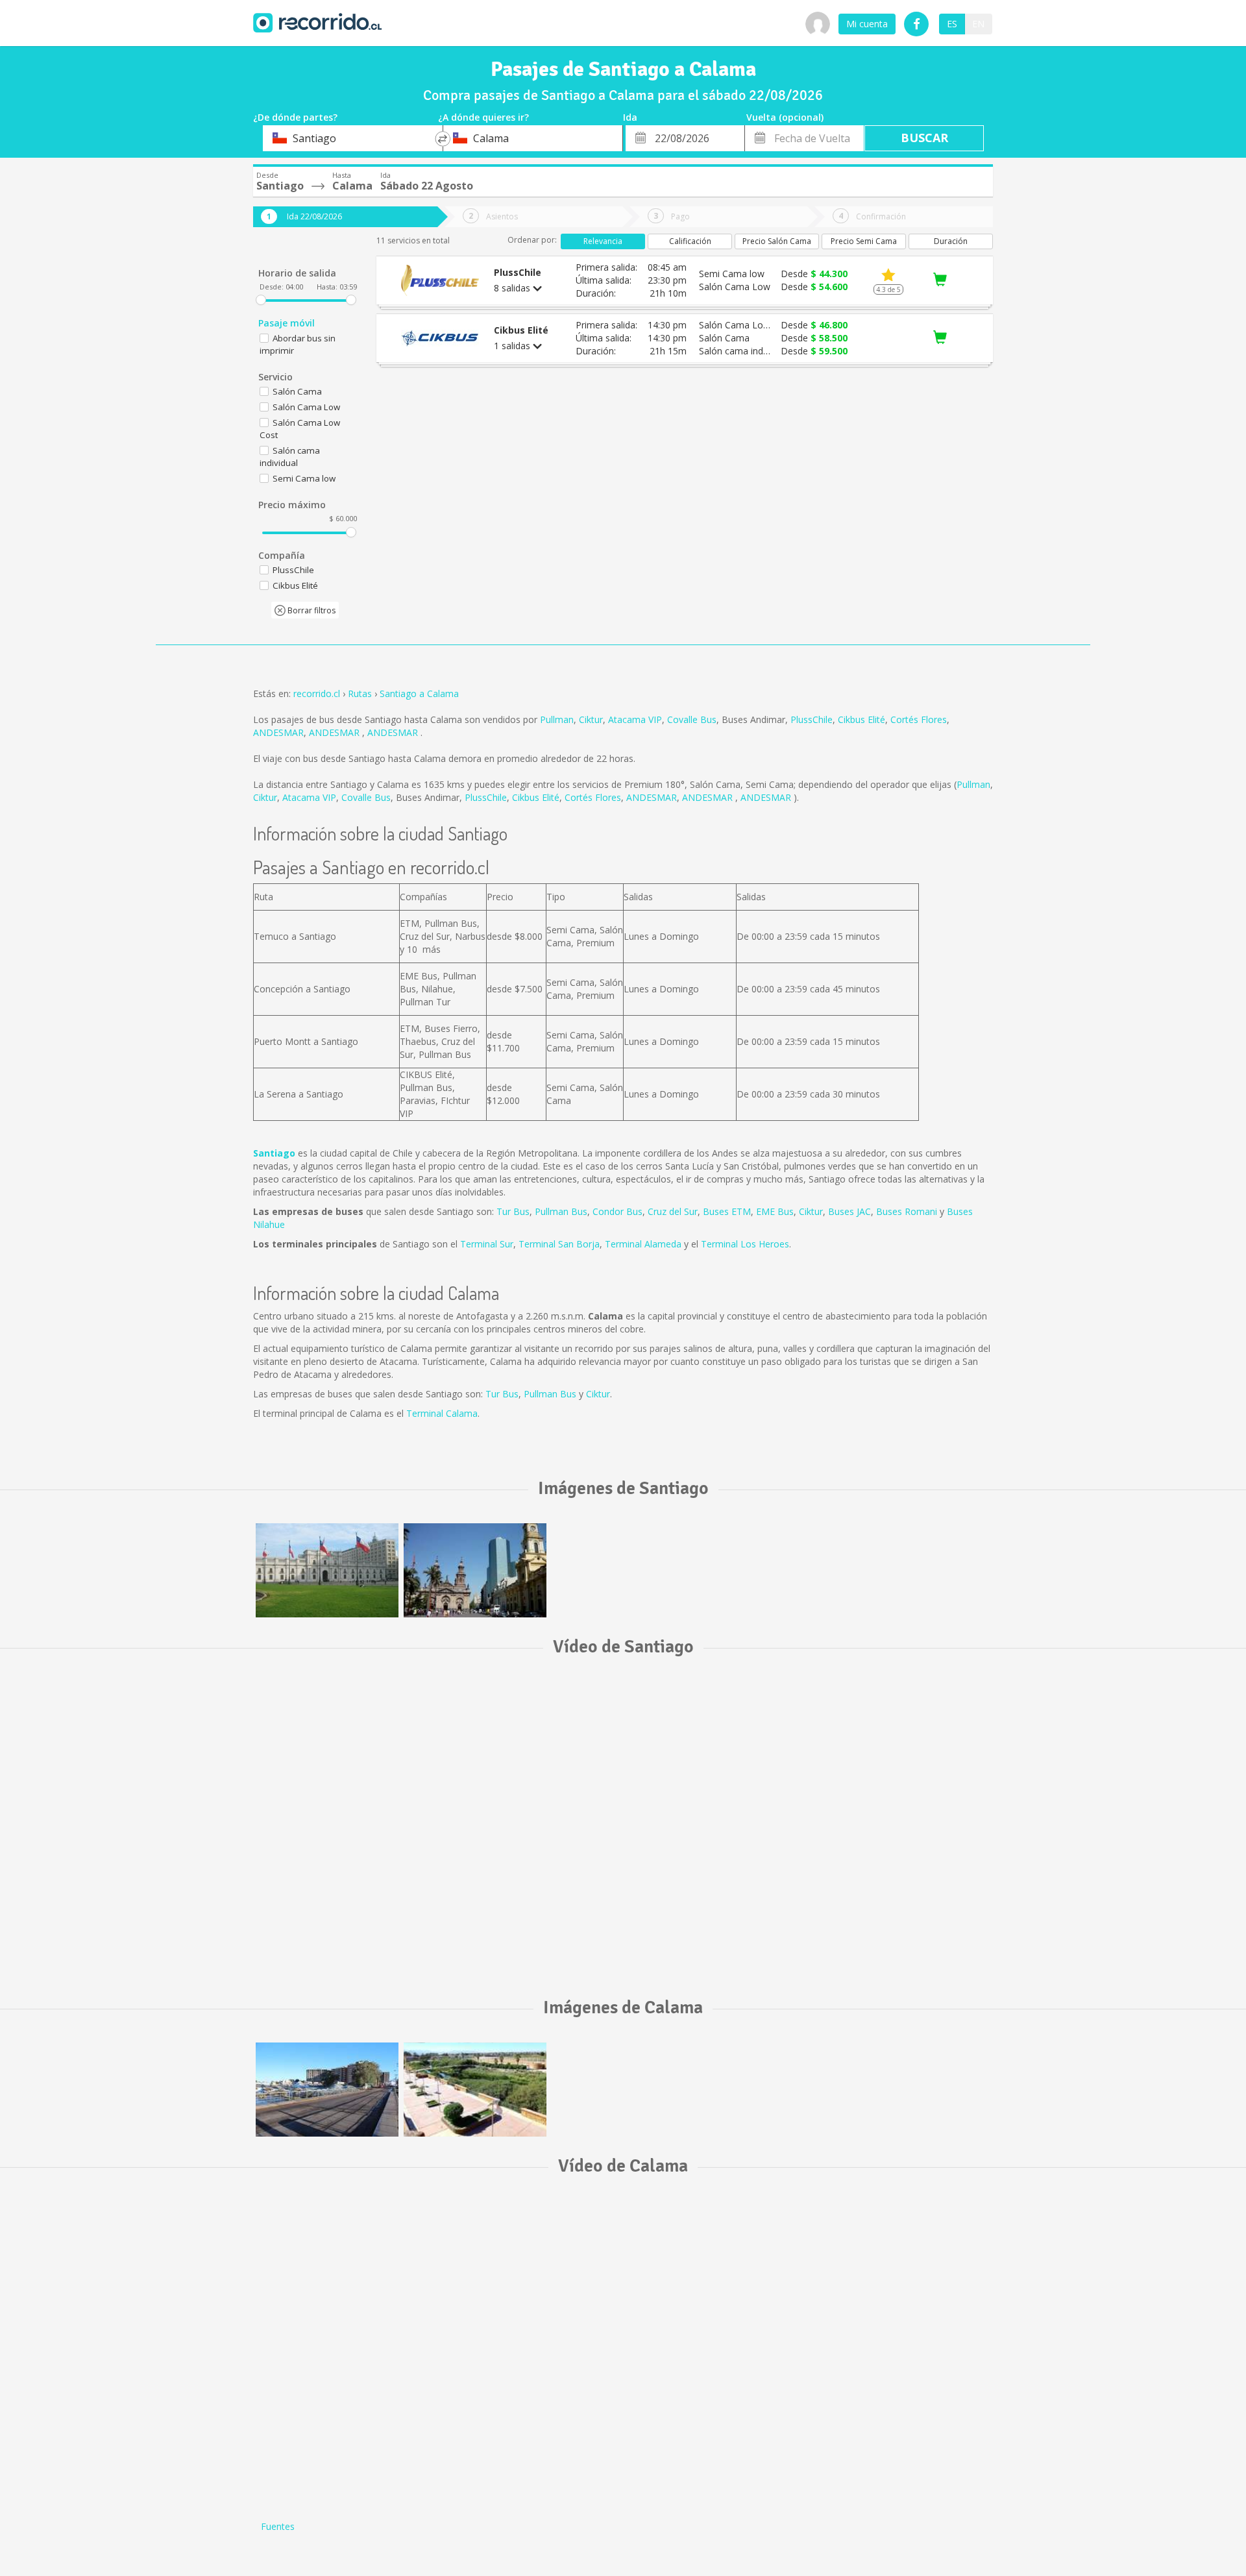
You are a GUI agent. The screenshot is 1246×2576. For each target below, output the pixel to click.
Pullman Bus (561, 1211)
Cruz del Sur (673, 1211)
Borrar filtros (311, 610)
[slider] (261, 300)
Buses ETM (727, 1211)
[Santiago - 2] (475, 1570)
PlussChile (812, 719)
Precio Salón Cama (777, 241)
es (952, 24)
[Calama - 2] (475, 2090)
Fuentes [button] (278, 2526)
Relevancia (603, 241)
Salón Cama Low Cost (300, 429)
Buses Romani (907, 1211)
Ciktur (591, 719)
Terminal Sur (487, 1244)
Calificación (690, 241)
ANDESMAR (278, 732)
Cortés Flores (919, 719)
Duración (951, 241)
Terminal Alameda (643, 1244)
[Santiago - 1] (327, 1570)
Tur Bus (513, 1211)
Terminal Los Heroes (745, 1244)
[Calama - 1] (327, 2090)
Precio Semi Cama (864, 241)
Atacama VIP (635, 719)
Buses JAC (849, 1211)
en (978, 24)
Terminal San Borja (559, 1244)
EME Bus (775, 1211)
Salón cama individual (290, 457)
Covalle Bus (692, 719)
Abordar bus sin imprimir (298, 344)
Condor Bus (617, 1211)
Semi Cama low (304, 478)
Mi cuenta (867, 24)
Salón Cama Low (306, 407)
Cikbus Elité (861, 719)
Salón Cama (297, 391)
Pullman (557, 719)
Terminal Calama (442, 1413)
